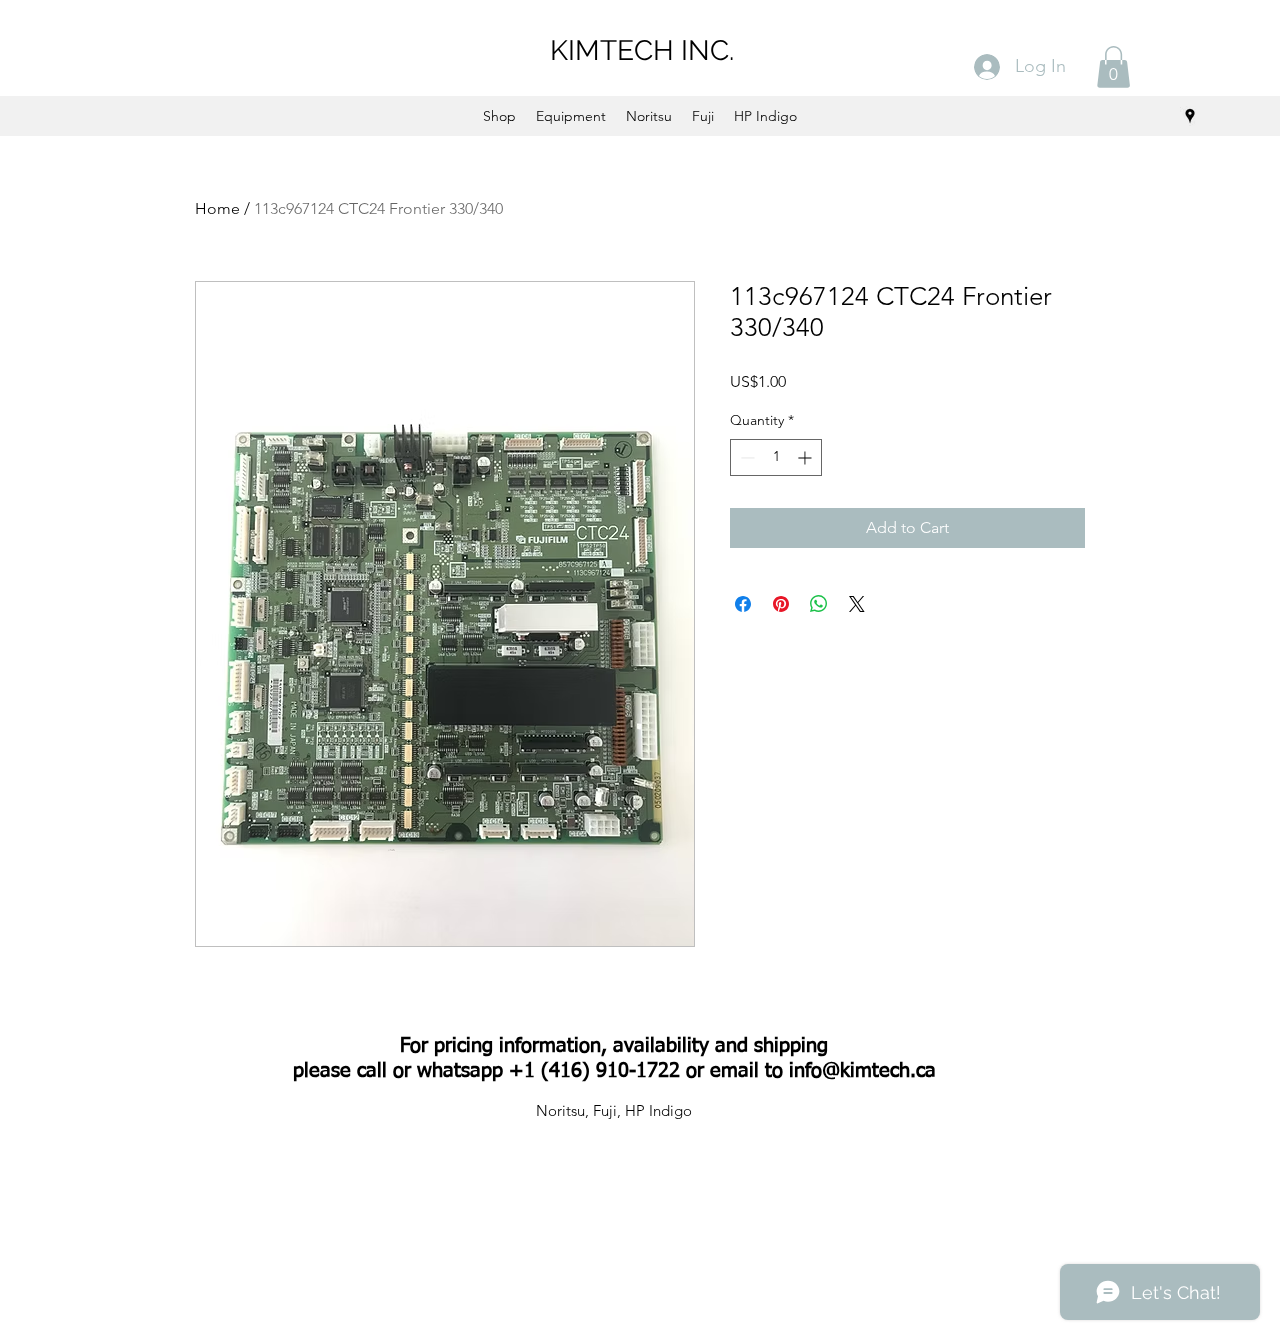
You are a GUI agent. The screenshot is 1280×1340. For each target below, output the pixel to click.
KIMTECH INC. (642, 50)
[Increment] (806, 457)
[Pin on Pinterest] (781, 604)
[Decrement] (745, 457)
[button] (1113, 67)
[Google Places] (1190, 116)
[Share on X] (857, 604)
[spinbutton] (776, 457)
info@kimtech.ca (862, 1071)
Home (217, 208)
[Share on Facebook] (743, 604)
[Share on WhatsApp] (819, 604)
